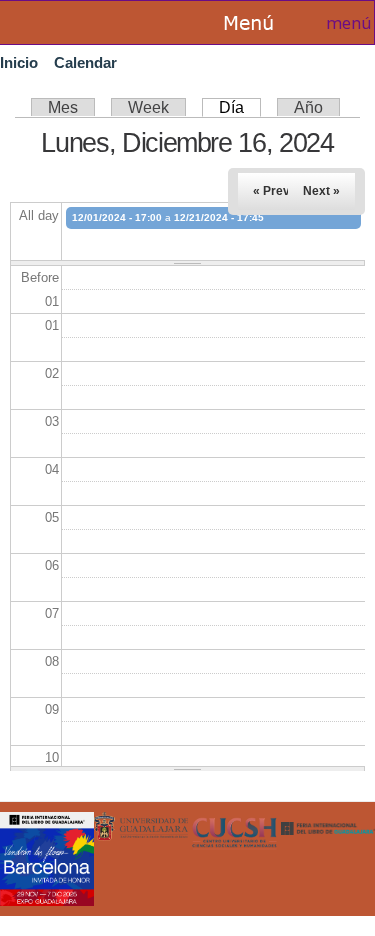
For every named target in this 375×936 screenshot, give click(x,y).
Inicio (19, 62)
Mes (63, 107)
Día (240, 107)
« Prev (271, 191)
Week (148, 107)
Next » (321, 191)
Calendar (85, 62)
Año (308, 107)
